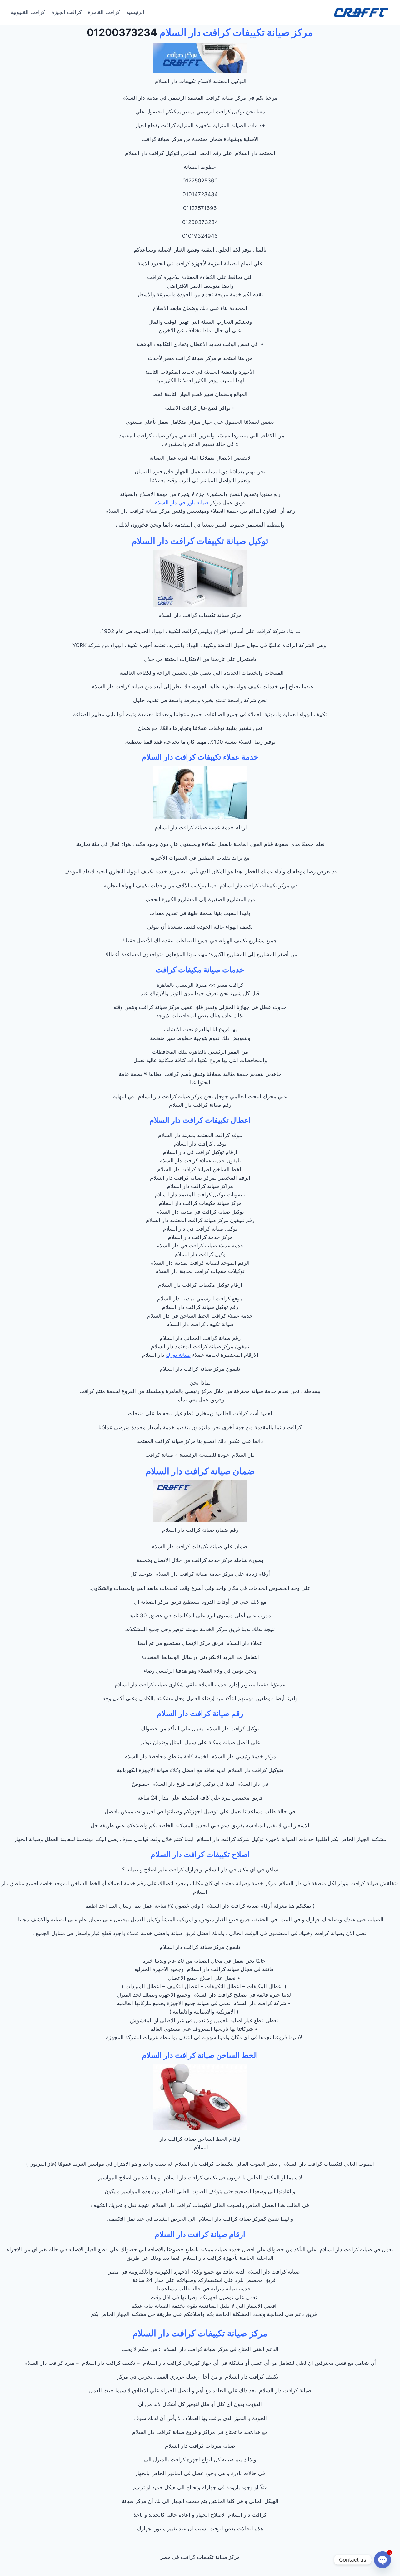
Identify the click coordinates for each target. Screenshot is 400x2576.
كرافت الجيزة (67, 12)
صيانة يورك (178, 1355)
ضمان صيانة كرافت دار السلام (200, 1471)
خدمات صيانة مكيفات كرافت (200, 970)
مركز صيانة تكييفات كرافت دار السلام (236, 32)
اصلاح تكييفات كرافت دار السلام (200, 1854)
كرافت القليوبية (28, 12)
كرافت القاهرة (104, 12)
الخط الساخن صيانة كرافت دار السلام (200, 2055)
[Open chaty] (382, 2560)
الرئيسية (135, 12)
